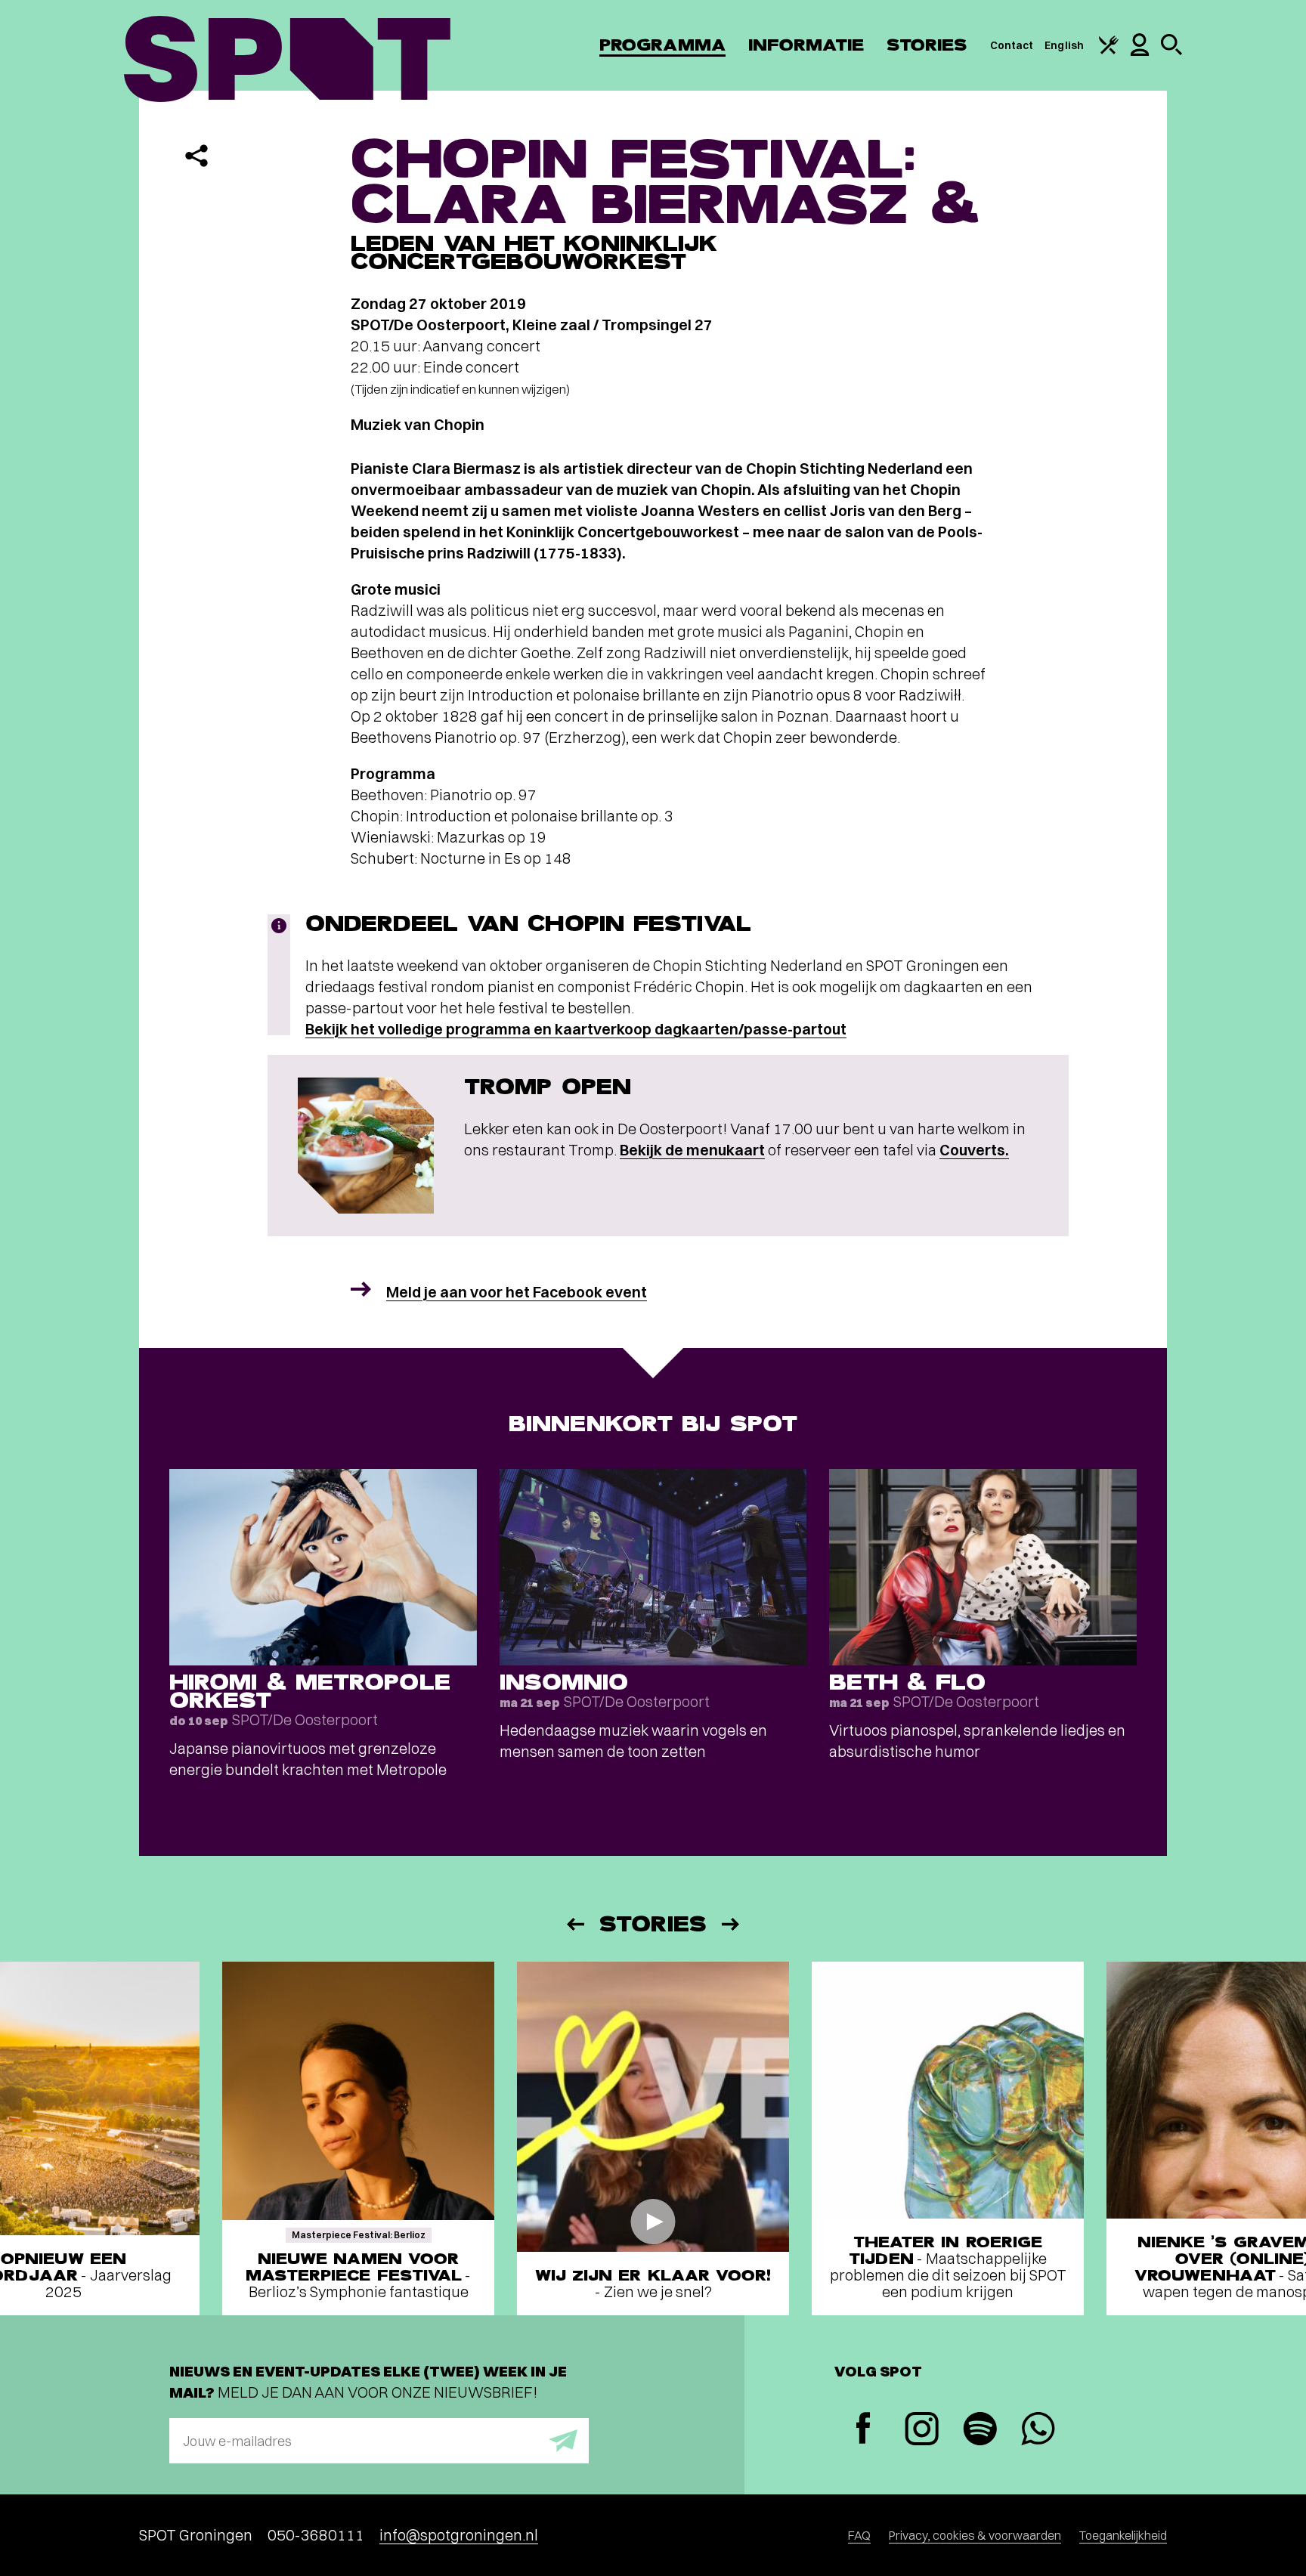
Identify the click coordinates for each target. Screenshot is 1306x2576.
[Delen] (197, 156)
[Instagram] (922, 2431)
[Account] (1140, 52)
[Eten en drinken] (1109, 51)
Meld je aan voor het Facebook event (517, 1292)
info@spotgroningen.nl (459, 2535)
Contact (1012, 45)
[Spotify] (980, 2431)
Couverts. (974, 1150)
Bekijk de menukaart (692, 1150)
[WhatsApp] (1038, 2431)
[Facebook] (863, 2430)
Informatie (806, 45)
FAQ (859, 2535)
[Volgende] (732, 1924)
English (1064, 45)
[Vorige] (574, 1924)
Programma (662, 45)
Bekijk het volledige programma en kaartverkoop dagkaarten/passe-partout (576, 1029)
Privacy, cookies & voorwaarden (975, 2535)
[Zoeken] (1171, 51)
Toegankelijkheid (1123, 2535)
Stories (927, 45)
